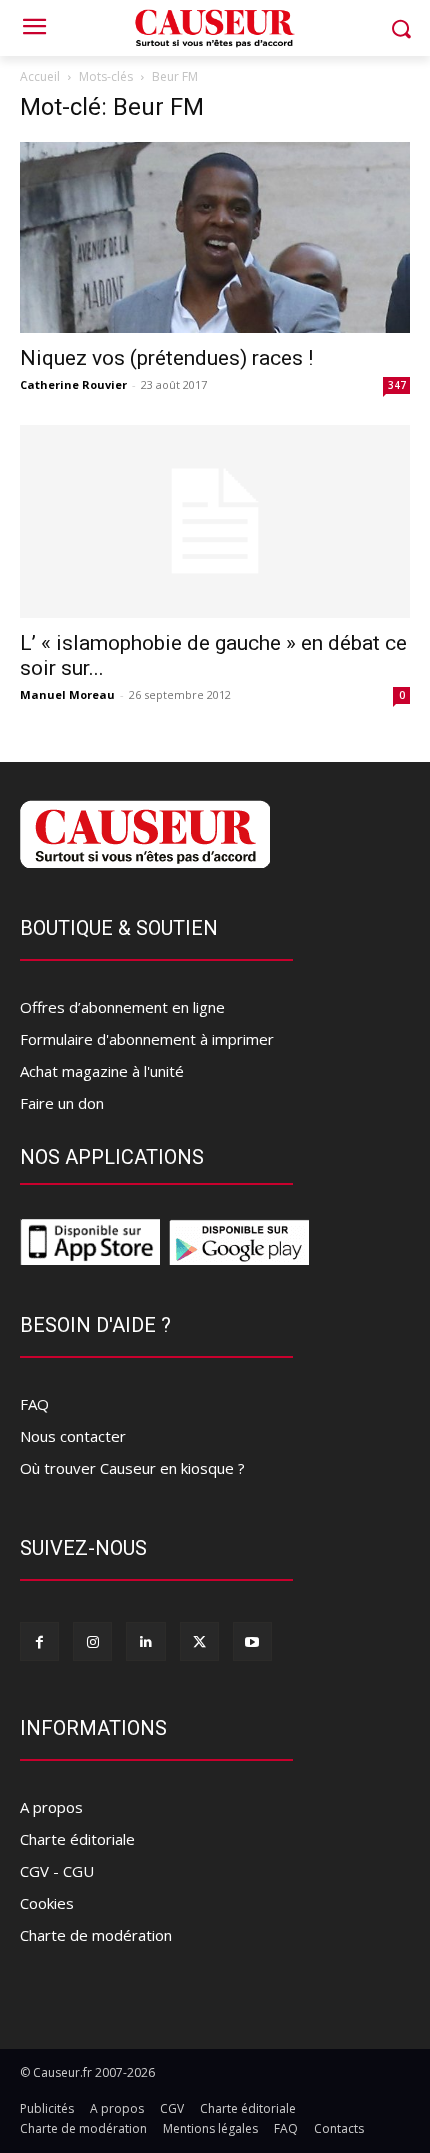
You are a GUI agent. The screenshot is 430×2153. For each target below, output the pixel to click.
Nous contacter (73, 1436)
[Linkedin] (145, 1641)
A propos (51, 1807)
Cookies (47, 1903)
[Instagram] (92, 1641)
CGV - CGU (57, 1871)
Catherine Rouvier (73, 384)
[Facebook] (39, 1641)
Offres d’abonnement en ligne (122, 1007)
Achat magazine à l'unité (102, 1071)
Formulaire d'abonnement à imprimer (147, 1039)
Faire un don (62, 1103)
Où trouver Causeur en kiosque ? (132, 1468)
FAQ (34, 1404)
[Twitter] (199, 1641)
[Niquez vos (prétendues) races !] (215, 237)
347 (397, 385)
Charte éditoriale (77, 1839)
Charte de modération (96, 1935)
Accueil (40, 76)
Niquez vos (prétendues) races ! (166, 358)
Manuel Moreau (67, 694)
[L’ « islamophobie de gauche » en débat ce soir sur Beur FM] (215, 521)
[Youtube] (252, 1641)
